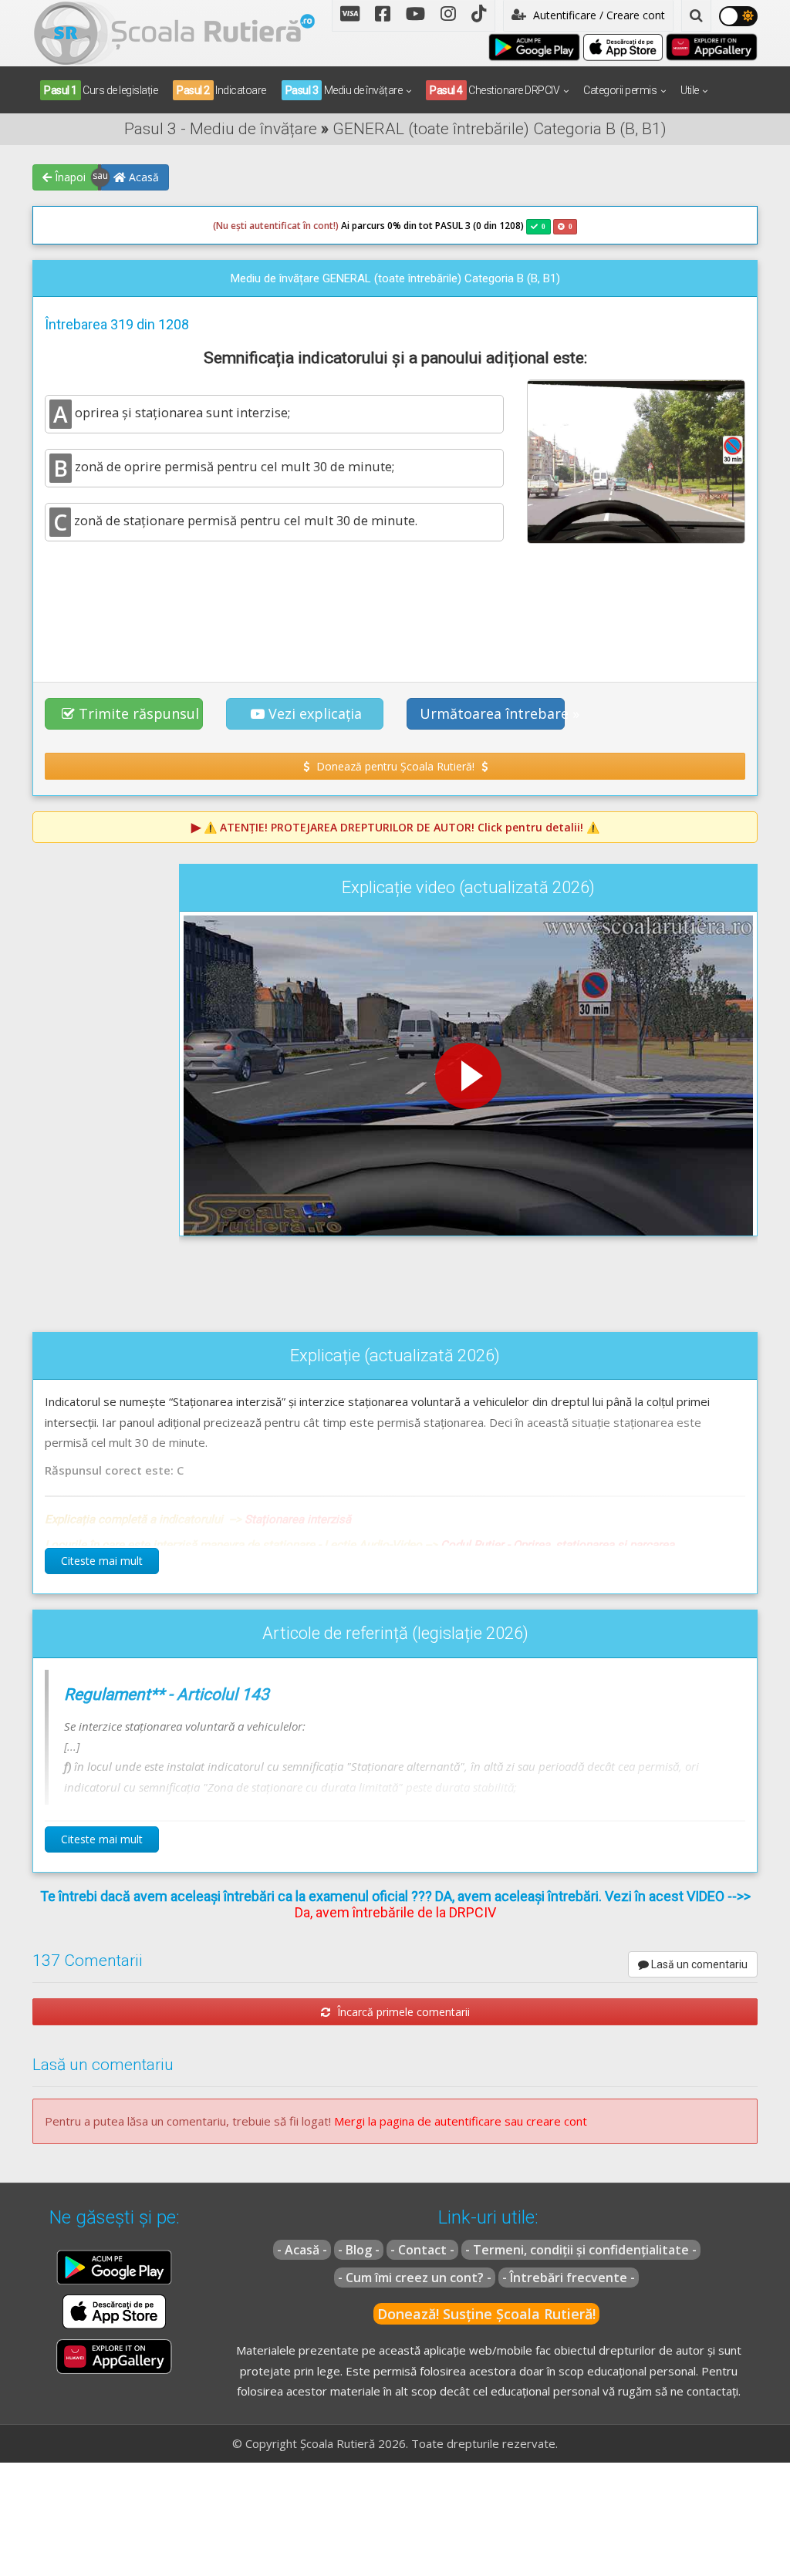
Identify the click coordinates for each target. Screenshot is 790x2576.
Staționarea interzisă (298, 1519)
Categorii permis (620, 90)
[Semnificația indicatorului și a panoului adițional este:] (636, 461)
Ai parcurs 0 (303, 226)
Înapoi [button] (69, 177)
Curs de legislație (101, 90)
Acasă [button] (142, 177)
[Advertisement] (395, 611)
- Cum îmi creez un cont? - (415, 2278)
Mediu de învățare (344, 90)
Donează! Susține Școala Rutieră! (486, 2314)
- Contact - (422, 2250)
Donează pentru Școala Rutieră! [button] (395, 766)
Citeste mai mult (102, 1561)
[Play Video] (468, 1076)
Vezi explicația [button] (315, 713)
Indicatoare (221, 90)
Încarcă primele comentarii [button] (402, 2012)
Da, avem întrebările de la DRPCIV (395, 1912)
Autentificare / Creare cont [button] (598, 15)
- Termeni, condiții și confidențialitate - (581, 2250)
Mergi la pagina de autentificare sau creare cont (461, 2121)
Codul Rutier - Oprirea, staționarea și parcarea (557, 1545)
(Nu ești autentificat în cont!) (276, 226)
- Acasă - (302, 2250)
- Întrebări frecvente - (569, 2278)
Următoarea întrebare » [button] (492, 713)
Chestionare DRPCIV (495, 90)
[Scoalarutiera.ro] (174, 32)
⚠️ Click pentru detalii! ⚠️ (402, 827)
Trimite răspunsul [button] (139, 713)
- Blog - (359, 2250)
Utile (690, 90)
